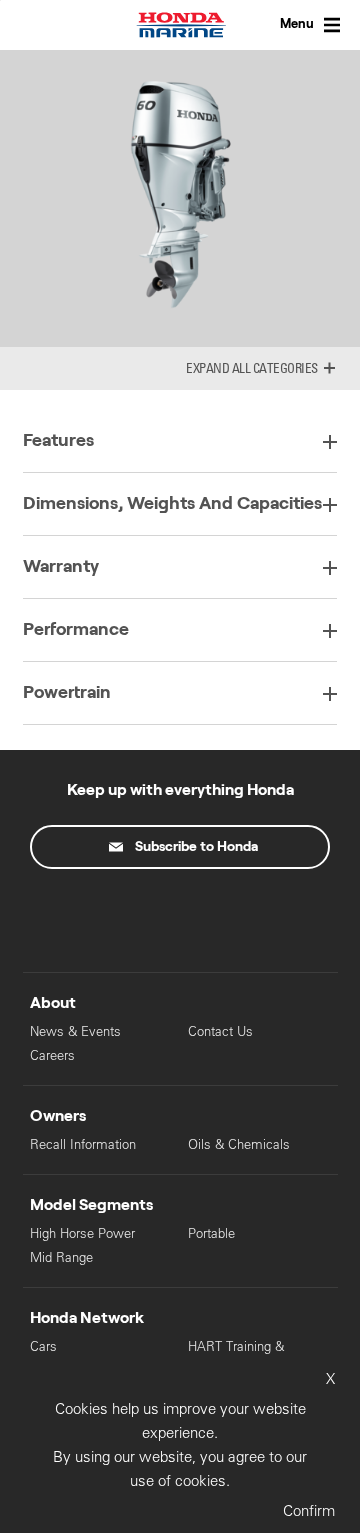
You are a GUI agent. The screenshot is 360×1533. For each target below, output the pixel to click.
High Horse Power (82, 1233)
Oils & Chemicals (239, 1144)
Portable (211, 1233)
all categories (275, 368)
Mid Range (61, 1257)
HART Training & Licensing (236, 1355)
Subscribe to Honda (196, 847)
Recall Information (83, 1144)
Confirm (309, 1510)
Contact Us (220, 1031)
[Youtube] (180, 915)
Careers (52, 1055)
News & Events (75, 1031)
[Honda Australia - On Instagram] (264, 915)
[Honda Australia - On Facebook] (96, 915)
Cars (43, 1346)
